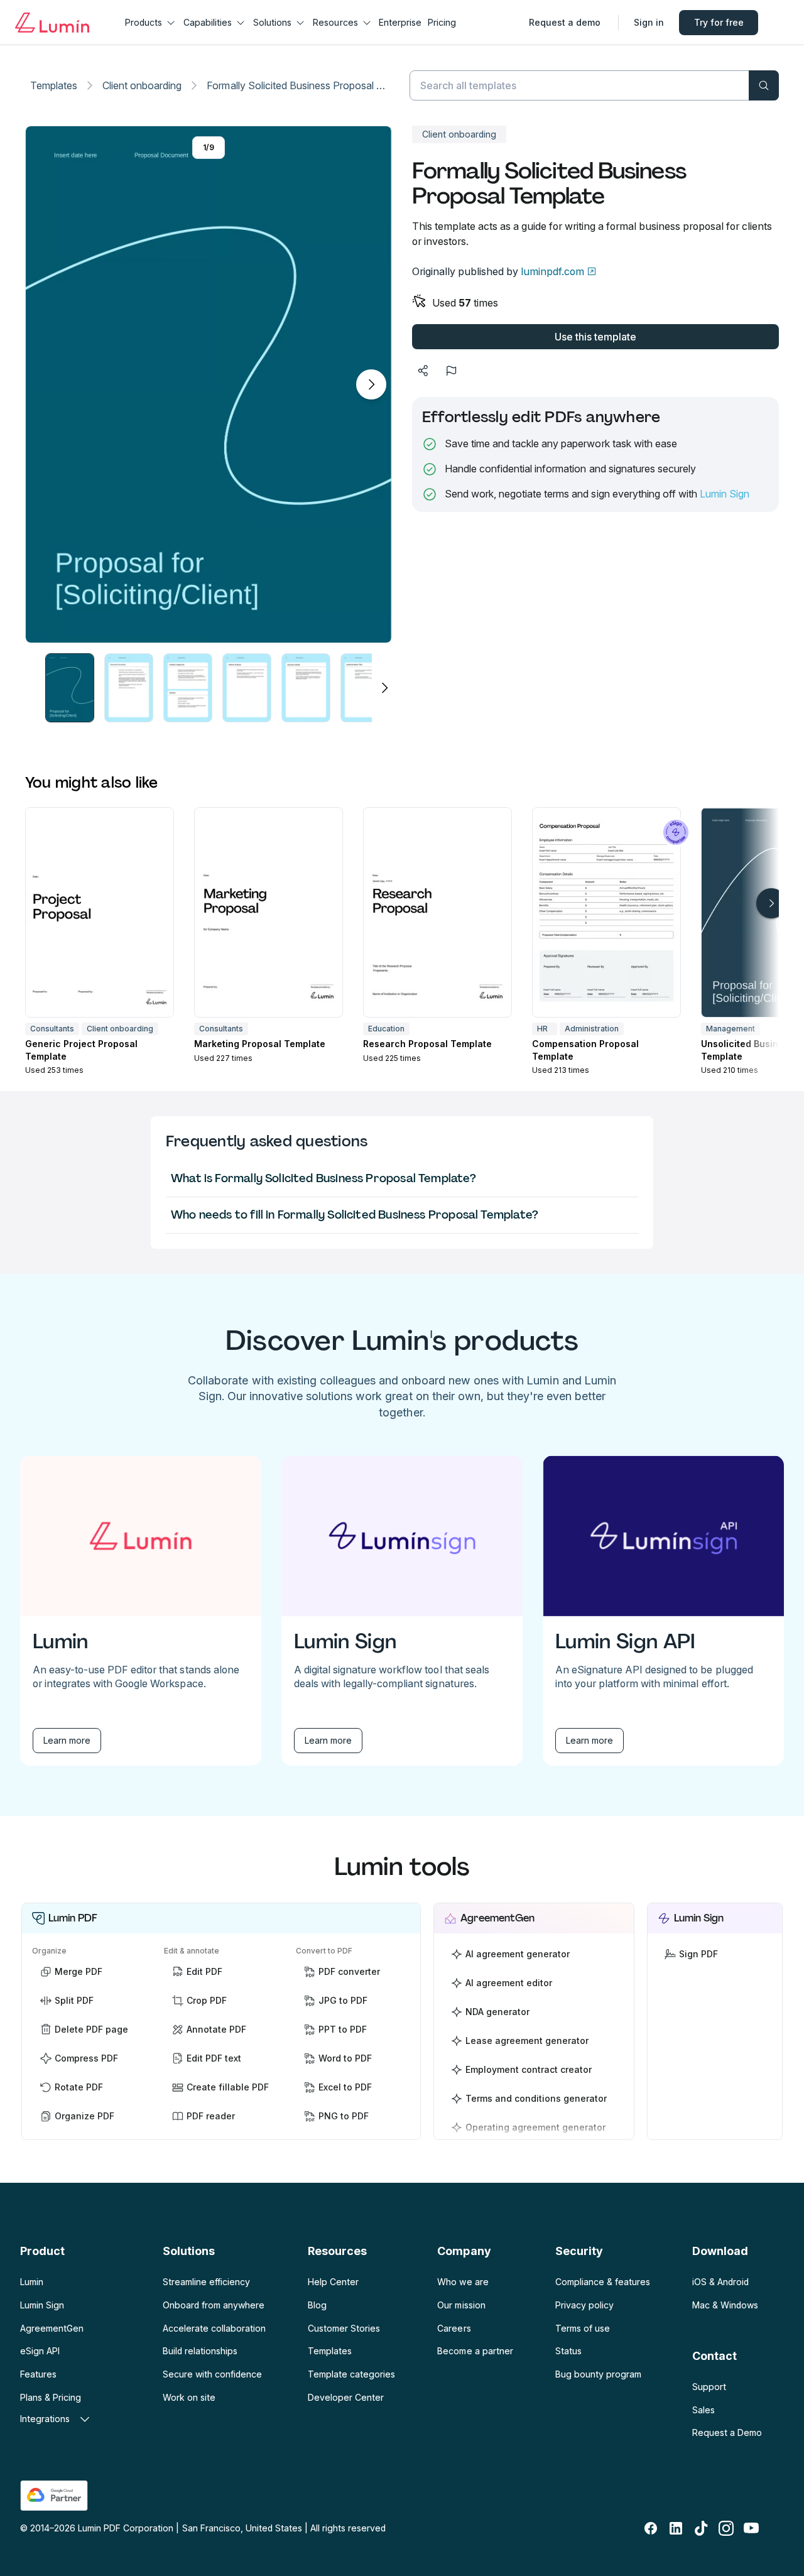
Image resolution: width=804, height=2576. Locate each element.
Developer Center (346, 2397)
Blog (317, 2305)
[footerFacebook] (651, 2528)
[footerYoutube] (751, 2528)
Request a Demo (727, 2432)
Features (38, 2374)
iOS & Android (720, 2282)
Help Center (333, 2282)
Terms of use (583, 2328)
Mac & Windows (725, 2305)
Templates (54, 85)
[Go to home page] (52, 23)
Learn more (67, 1740)
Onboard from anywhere (214, 2305)
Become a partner (475, 2351)
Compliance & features (603, 2282)
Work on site (189, 2397)
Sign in (649, 22)
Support (709, 2387)
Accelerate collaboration (214, 2328)
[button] (70, 687)
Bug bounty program (598, 2374)
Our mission (461, 2305)
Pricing (442, 22)
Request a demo (565, 22)
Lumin (32, 2282)
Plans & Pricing (51, 2397)
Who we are (463, 2282)
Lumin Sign (725, 494)
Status (568, 2351)
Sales (703, 2410)
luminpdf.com (552, 271)
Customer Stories (344, 2328)
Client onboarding (142, 85)
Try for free (719, 22)
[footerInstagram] (726, 2528)
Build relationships (200, 2351)
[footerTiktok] (701, 2528)
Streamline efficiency (206, 2282)
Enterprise (400, 22)
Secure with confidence (212, 2374)
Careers (454, 2328)
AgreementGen (52, 2328)
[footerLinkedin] (676, 2528)
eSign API (40, 2351)
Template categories (351, 2374)
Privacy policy (584, 2305)
